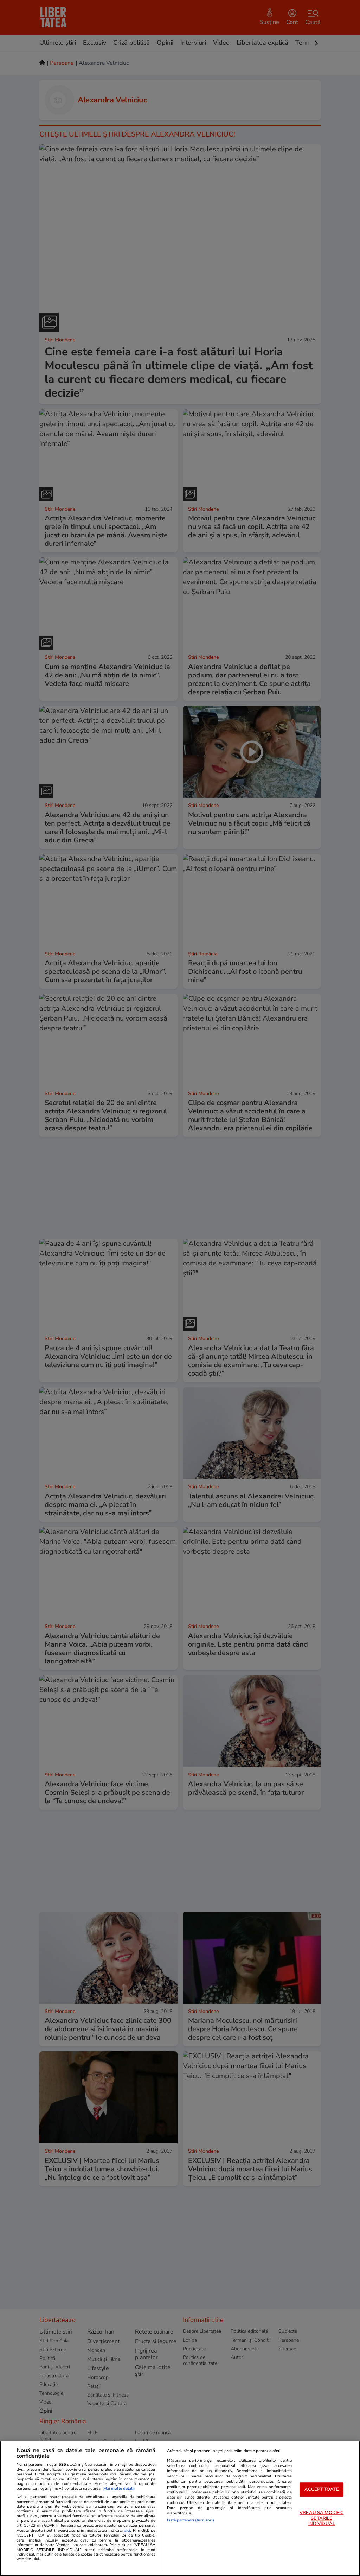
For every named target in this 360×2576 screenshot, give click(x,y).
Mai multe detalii (119, 2489)
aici (127, 2530)
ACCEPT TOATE (322, 2489)
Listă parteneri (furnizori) (191, 2520)
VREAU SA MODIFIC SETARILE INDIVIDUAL (322, 2518)
